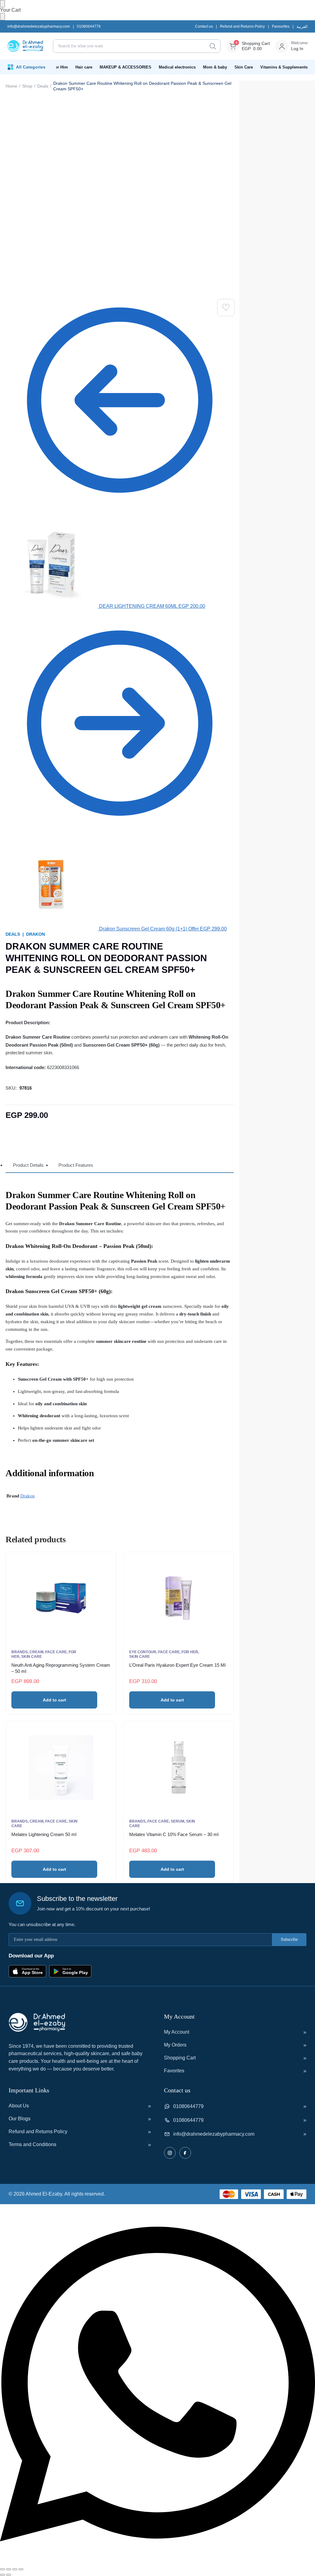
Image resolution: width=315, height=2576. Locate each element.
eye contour (143, 1652)
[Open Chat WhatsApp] (157, 2562)
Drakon (36, 934)
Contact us (204, 26)
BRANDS (20, 1652)
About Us (19, 2106)
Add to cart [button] (54, 1700)
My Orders (175, 2045)
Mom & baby (215, 67)
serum (177, 1821)
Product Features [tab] (76, 1165)
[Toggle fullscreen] (9, 2569)
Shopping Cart (180, 2058)
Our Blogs (20, 2119)
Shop (27, 86)
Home (11, 86)
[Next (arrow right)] (9, 2575)
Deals (43, 86)
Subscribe (289, 1939)
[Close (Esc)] (21, 2569)
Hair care (84, 67)
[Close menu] (2, 4)
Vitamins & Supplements (284, 67)
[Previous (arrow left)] (2, 2575)
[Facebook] (185, 2153)
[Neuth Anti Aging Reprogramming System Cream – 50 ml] (61, 1598)
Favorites (174, 2071)
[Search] (213, 46)
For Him (60, 67)
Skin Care (244, 67)
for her (190, 1652)
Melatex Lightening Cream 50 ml (44, 1834)
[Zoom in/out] (2, 2569)
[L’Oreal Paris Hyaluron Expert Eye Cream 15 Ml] (179, 1598)
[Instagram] (170, 2153)
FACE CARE (56, 1652)
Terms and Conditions (32, 2144)
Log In (297, 49)
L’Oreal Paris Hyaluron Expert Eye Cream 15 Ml (177, 1665)
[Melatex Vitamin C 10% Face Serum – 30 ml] (179, 1768)
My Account (177, 2032)
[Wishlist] (226, 308)
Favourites (281, 26)
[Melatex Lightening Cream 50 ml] (61, 1768)
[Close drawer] (2, 17)
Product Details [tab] (28, 1165)
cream (36, 1652)
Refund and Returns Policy (242, 26)
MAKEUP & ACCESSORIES (126, 67)
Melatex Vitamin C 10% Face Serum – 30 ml (174, 1834)
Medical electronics (177, 67)
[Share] (15, 2569)
